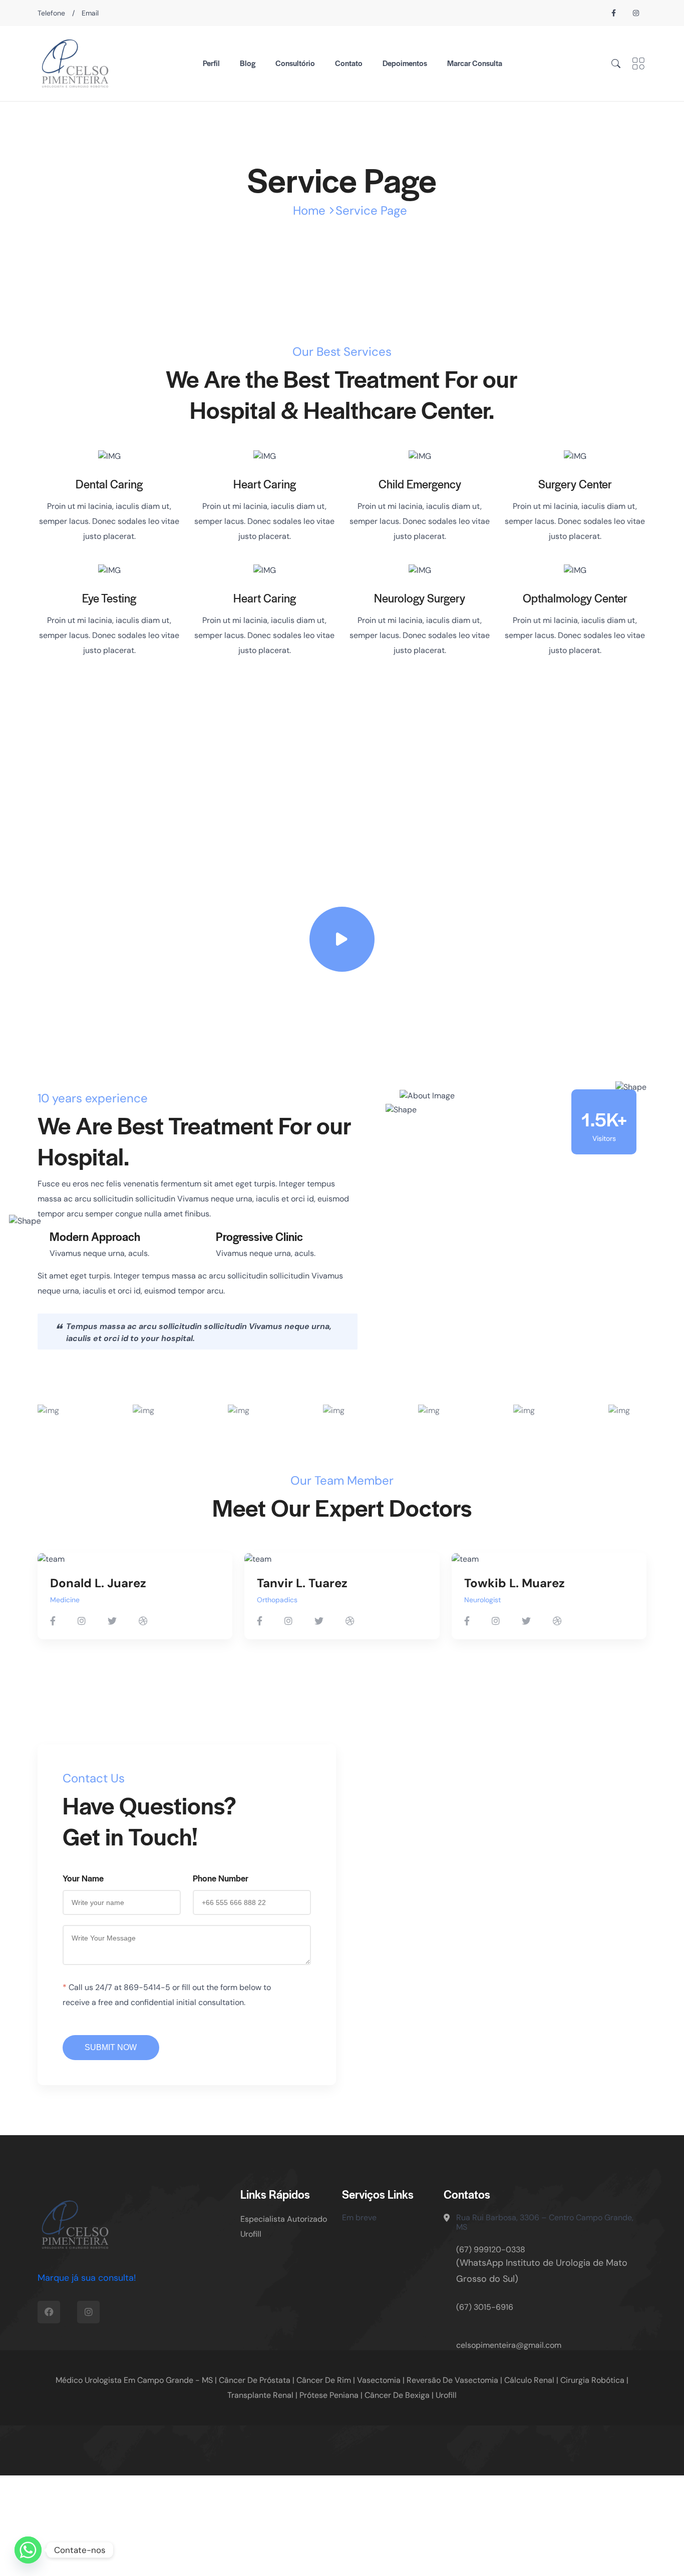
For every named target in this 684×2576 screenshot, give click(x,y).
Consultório (295, 63)
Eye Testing (109, 598)
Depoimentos (405, 63)
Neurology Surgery (420, 598)
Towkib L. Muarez (515, 1583)
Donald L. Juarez (98, 1583)
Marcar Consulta (475, 63)
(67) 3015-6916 (485, 2307)
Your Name (83, 1878)
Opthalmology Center (575, 598)
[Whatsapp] (28, 2550)
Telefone (51, 13)
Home (309, 210)
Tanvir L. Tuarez (302, 1583)
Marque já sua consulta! (87, 2278)
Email (90, 13)
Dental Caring (109, 484)
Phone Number (221, 1878)
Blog (248, 63)
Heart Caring (265, 484)
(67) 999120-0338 (491, 2249)
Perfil (211, 63)
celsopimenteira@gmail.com (509, 2345)
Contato (349, 63)
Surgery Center (575, 484)
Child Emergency (420, 484)
